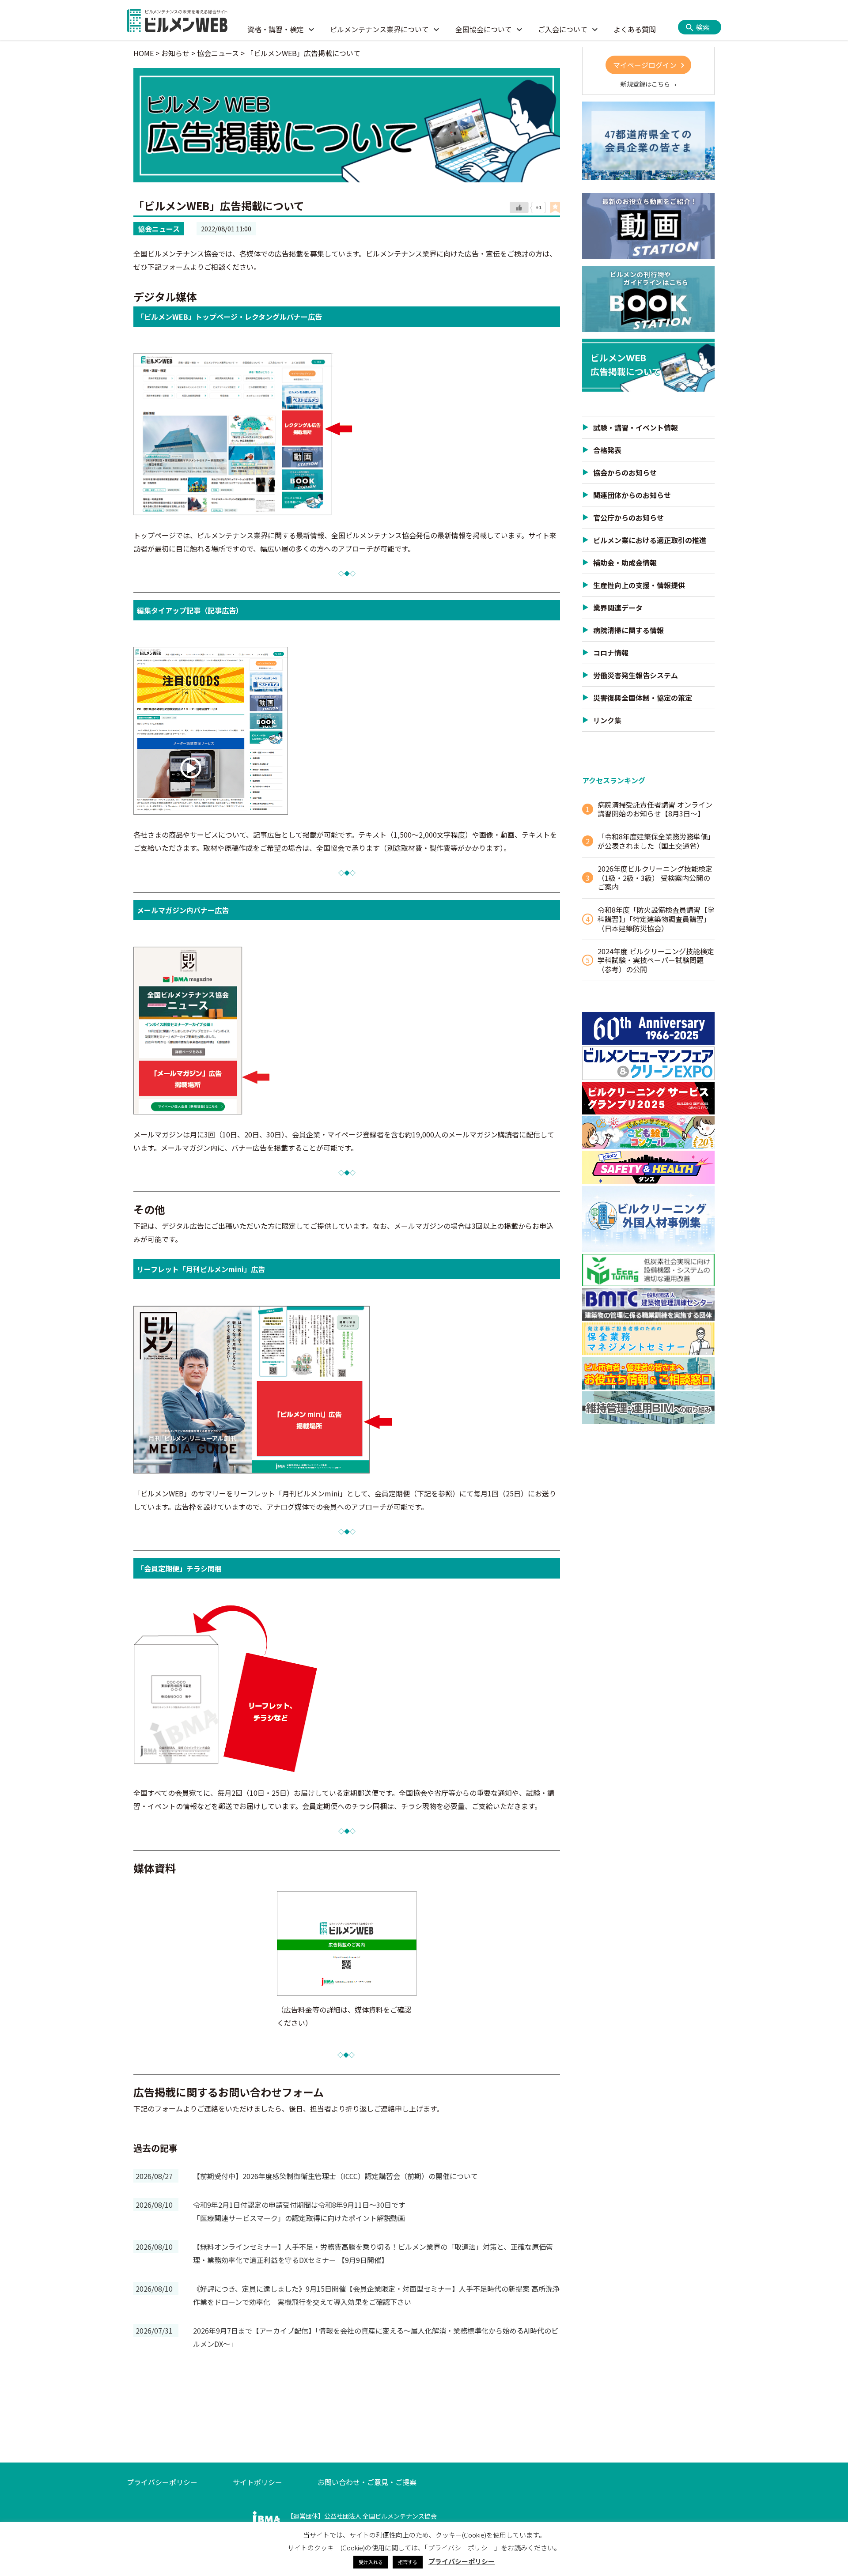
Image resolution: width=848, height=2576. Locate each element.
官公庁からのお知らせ (628, 517)
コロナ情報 (611, 653)
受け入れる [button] (371, 2562)
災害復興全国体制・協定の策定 (643, 698)
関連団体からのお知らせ (632, 495)
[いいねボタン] (519, 208)
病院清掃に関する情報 (628, 630)
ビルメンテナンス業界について (379, 29)
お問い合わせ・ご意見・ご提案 (367, 2482)
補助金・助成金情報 (625, 563)
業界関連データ (618, 608)
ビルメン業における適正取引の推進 (650, 540)
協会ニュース (159, 229)
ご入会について (563, 29)
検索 (703, 27)
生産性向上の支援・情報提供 (639, 585)
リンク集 (607, 720)
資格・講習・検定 (276, 29)
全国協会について (484, 29)
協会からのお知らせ (625, 472)
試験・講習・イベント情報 (636, 427)
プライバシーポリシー (162, 2482)
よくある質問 (635, 29)
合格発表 (607, 450)
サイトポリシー (257, 2482)
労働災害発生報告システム (636, 675)
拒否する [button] (408, 2562)
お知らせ (175, 53)
